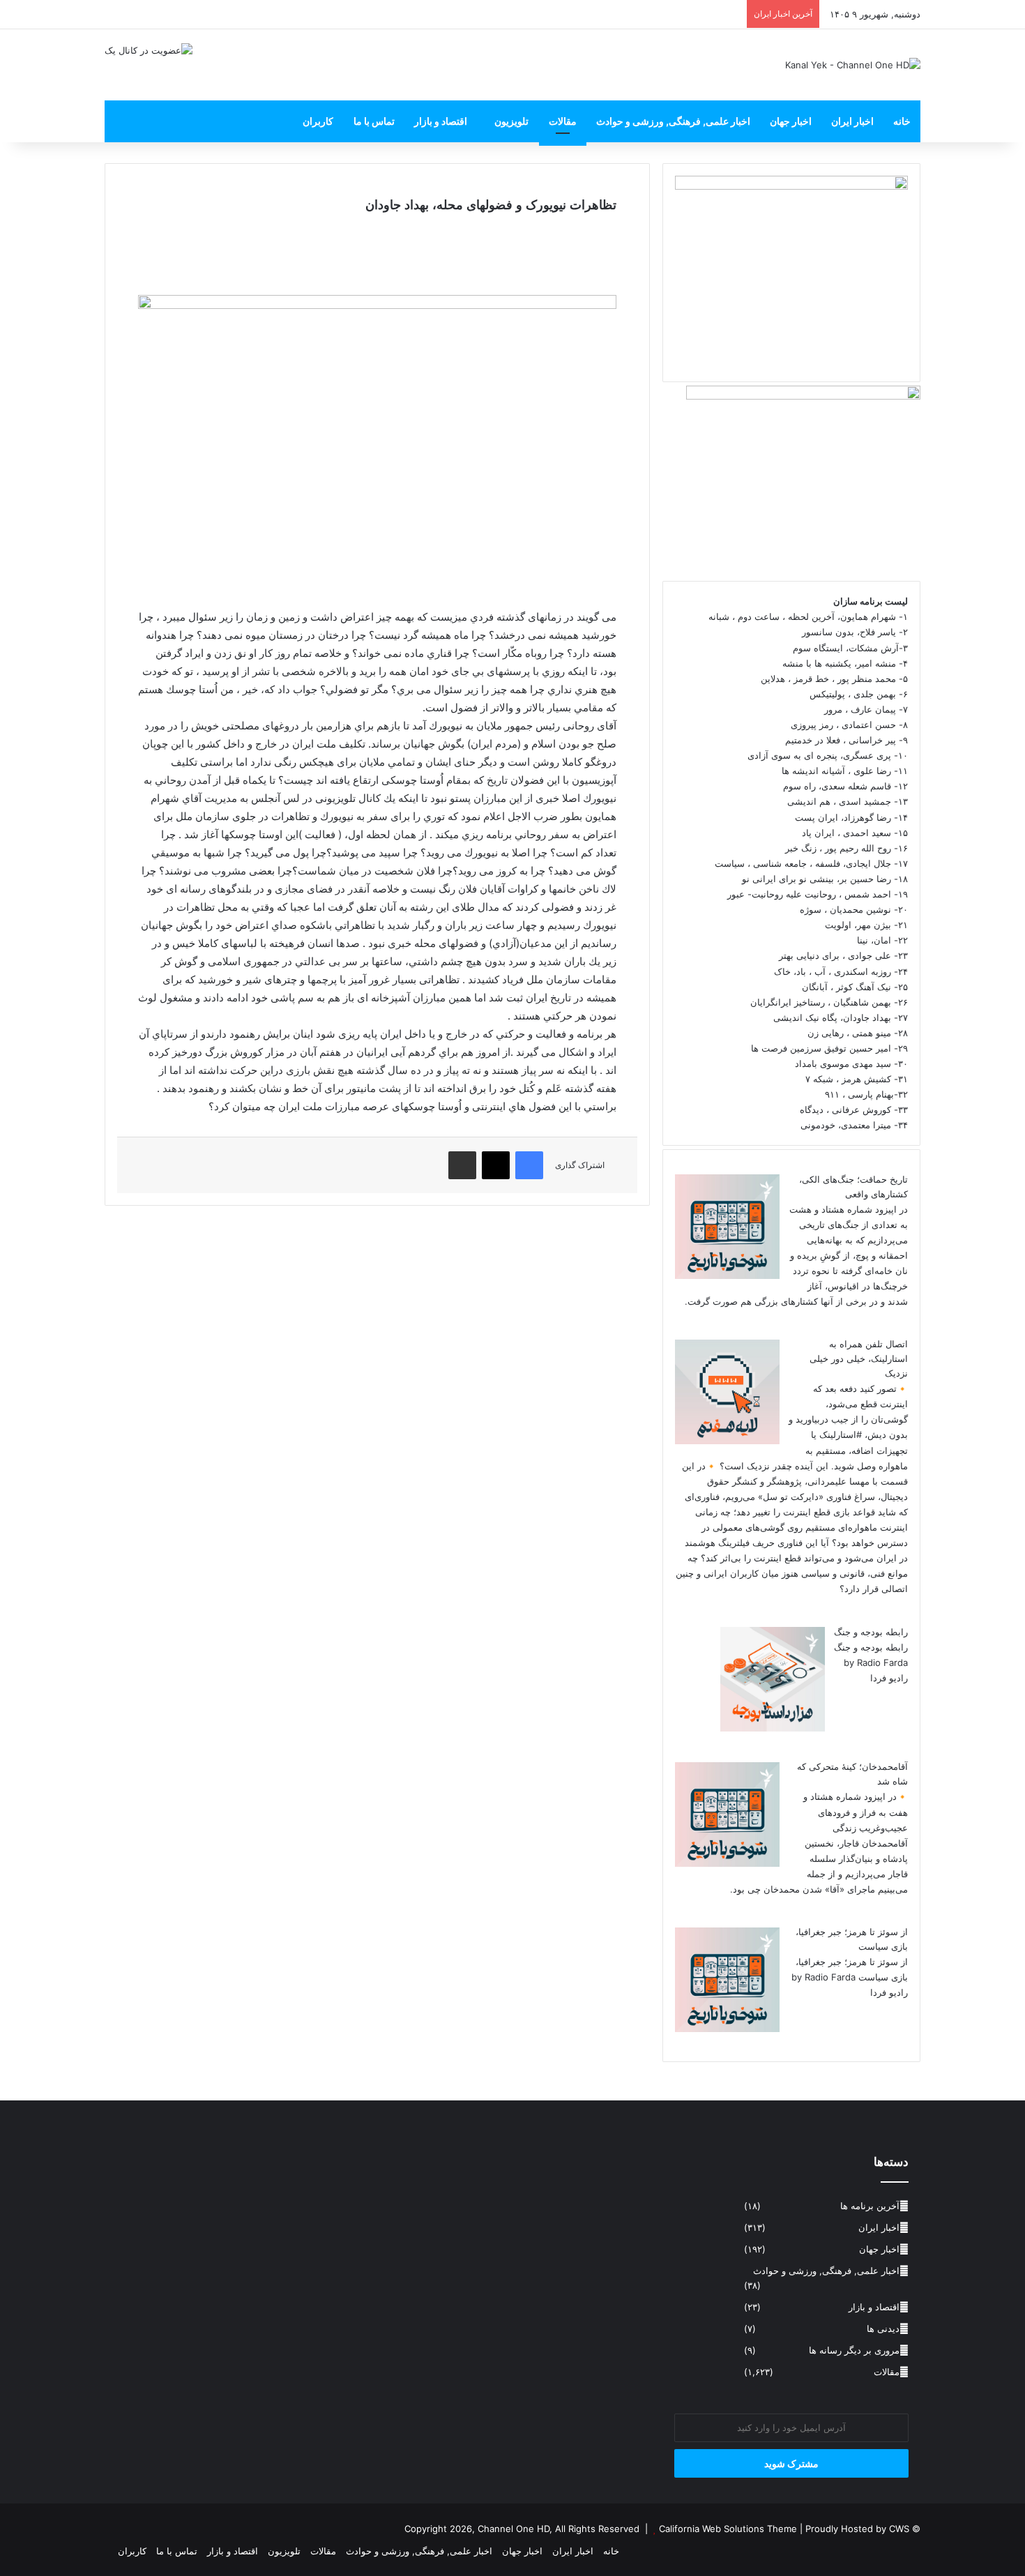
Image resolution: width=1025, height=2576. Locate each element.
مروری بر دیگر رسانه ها (854, 2350)
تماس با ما (374, 121)
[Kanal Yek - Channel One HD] (853, 65)
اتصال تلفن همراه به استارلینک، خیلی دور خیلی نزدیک (859, 1358)
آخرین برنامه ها (870, 2206)
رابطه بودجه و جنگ (871, 1632)
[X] (496, 1165)
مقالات (563, 121)
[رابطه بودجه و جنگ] (773, 1728)
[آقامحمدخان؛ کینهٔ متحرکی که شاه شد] (727, 1863)
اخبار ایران (852, 121)
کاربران (318, 121)
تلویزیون (511, 121)
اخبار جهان (791, 121)
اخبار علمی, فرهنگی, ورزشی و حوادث (673, 121)
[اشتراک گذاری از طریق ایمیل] (462, 1165)
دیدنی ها (883, 2328)
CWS (899, 2529)
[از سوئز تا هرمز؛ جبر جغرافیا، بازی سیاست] (727, 2029)
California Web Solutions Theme (728, 2529)
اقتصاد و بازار (441, 121)
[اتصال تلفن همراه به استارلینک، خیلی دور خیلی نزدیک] (727, 1441)
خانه (902, 121)
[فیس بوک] (529, 1165)
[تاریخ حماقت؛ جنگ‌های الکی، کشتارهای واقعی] (727, 1275)
